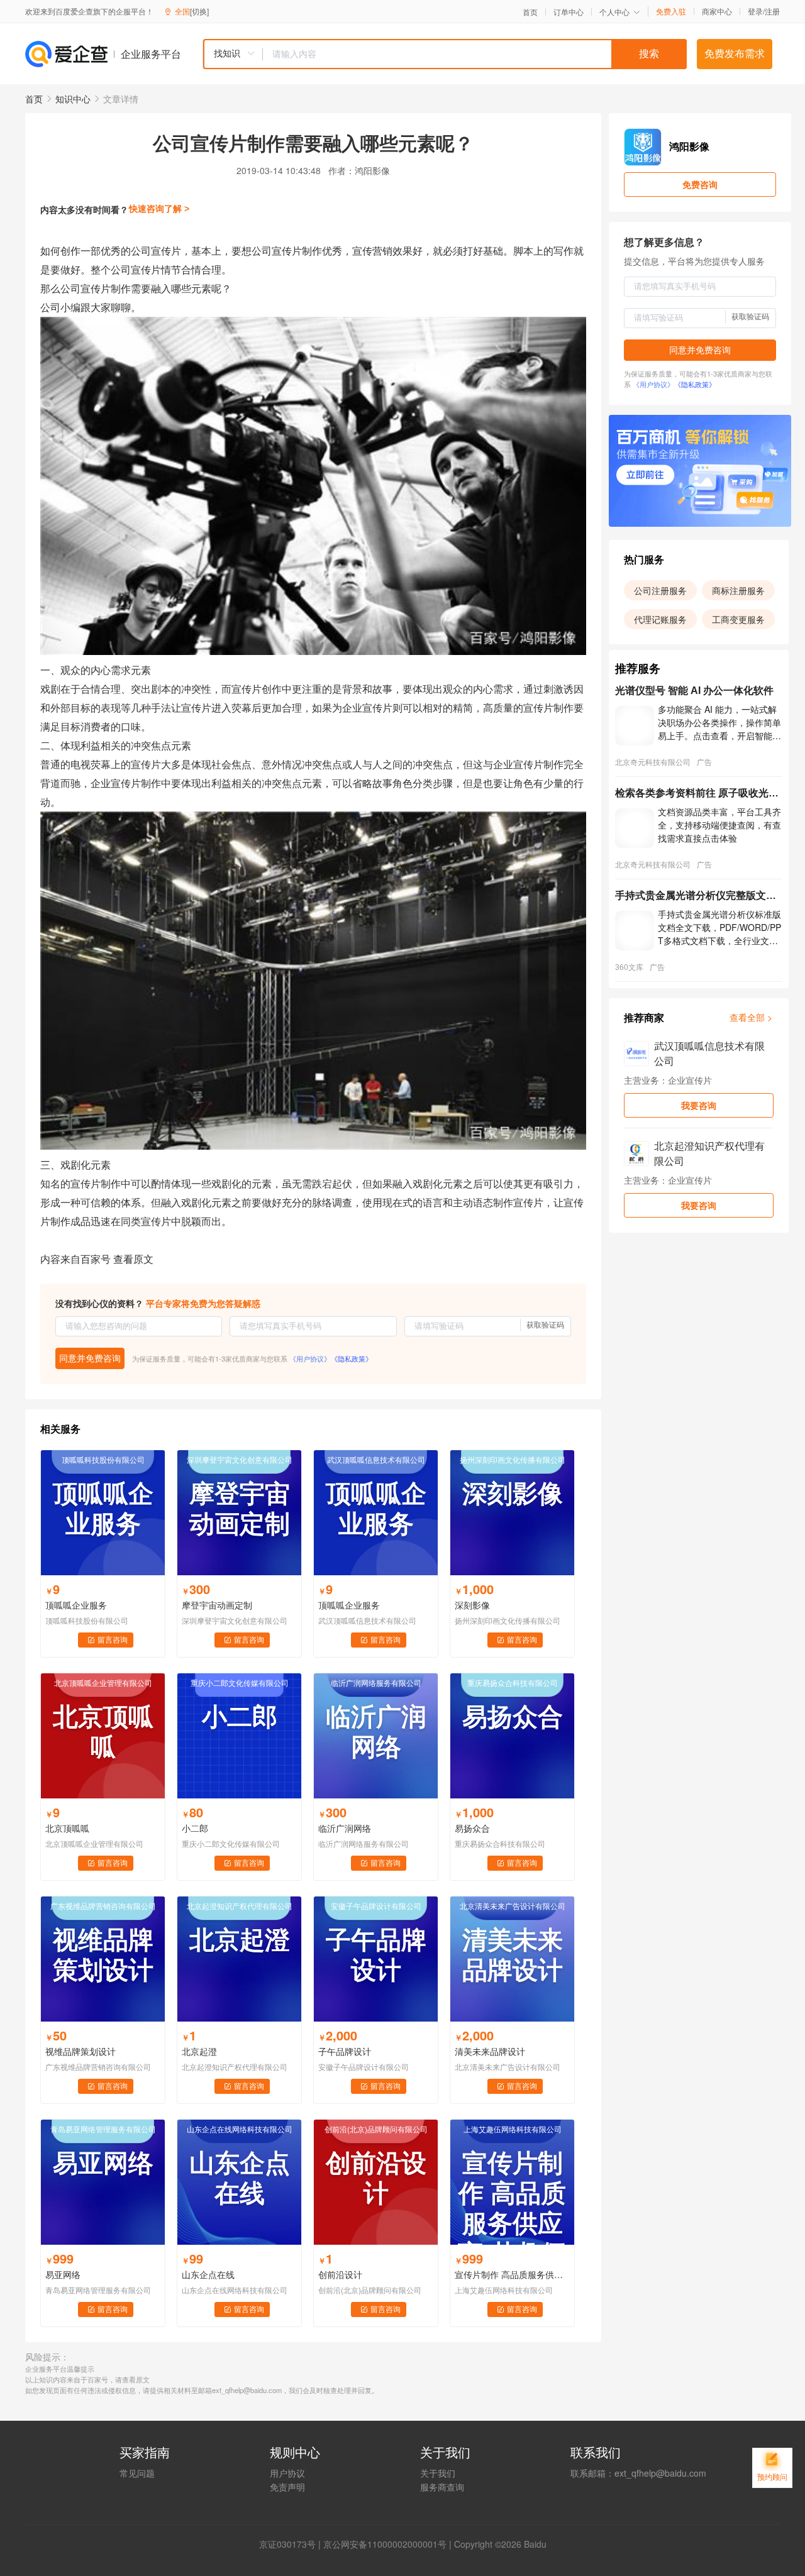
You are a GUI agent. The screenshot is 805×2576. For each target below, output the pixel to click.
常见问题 (137, 2473)
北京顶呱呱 (67, 1828)
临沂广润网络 (345, 1828)
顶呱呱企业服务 (76, 1605)
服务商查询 (442, 2487)
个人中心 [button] (614, 12)
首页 (530, 12)
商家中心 (717, 11)
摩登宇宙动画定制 (217, 1605)
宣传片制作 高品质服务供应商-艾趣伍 (512, 2274)
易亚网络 (63, 2274)
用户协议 (287, 2473)
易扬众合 (472, 1828)
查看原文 (133, 1259)
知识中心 (73, 99)
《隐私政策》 (352, 1358)
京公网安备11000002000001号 (385, 2544)
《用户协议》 (310, 1358)
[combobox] (445, 54)
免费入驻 (671, 11)
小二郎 (195, 1828)
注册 (772, 11)
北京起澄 (199, 2051)
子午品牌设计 (345, 2051)
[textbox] (475, 54)
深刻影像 (472, 1605)
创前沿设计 (340, 2274)
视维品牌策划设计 (80, 2051)
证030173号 (292, 2544)
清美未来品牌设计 (490, 2051)
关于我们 (438, 2473)
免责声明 (287, 2487)
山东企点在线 (208, 2274)
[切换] (199, 11)
